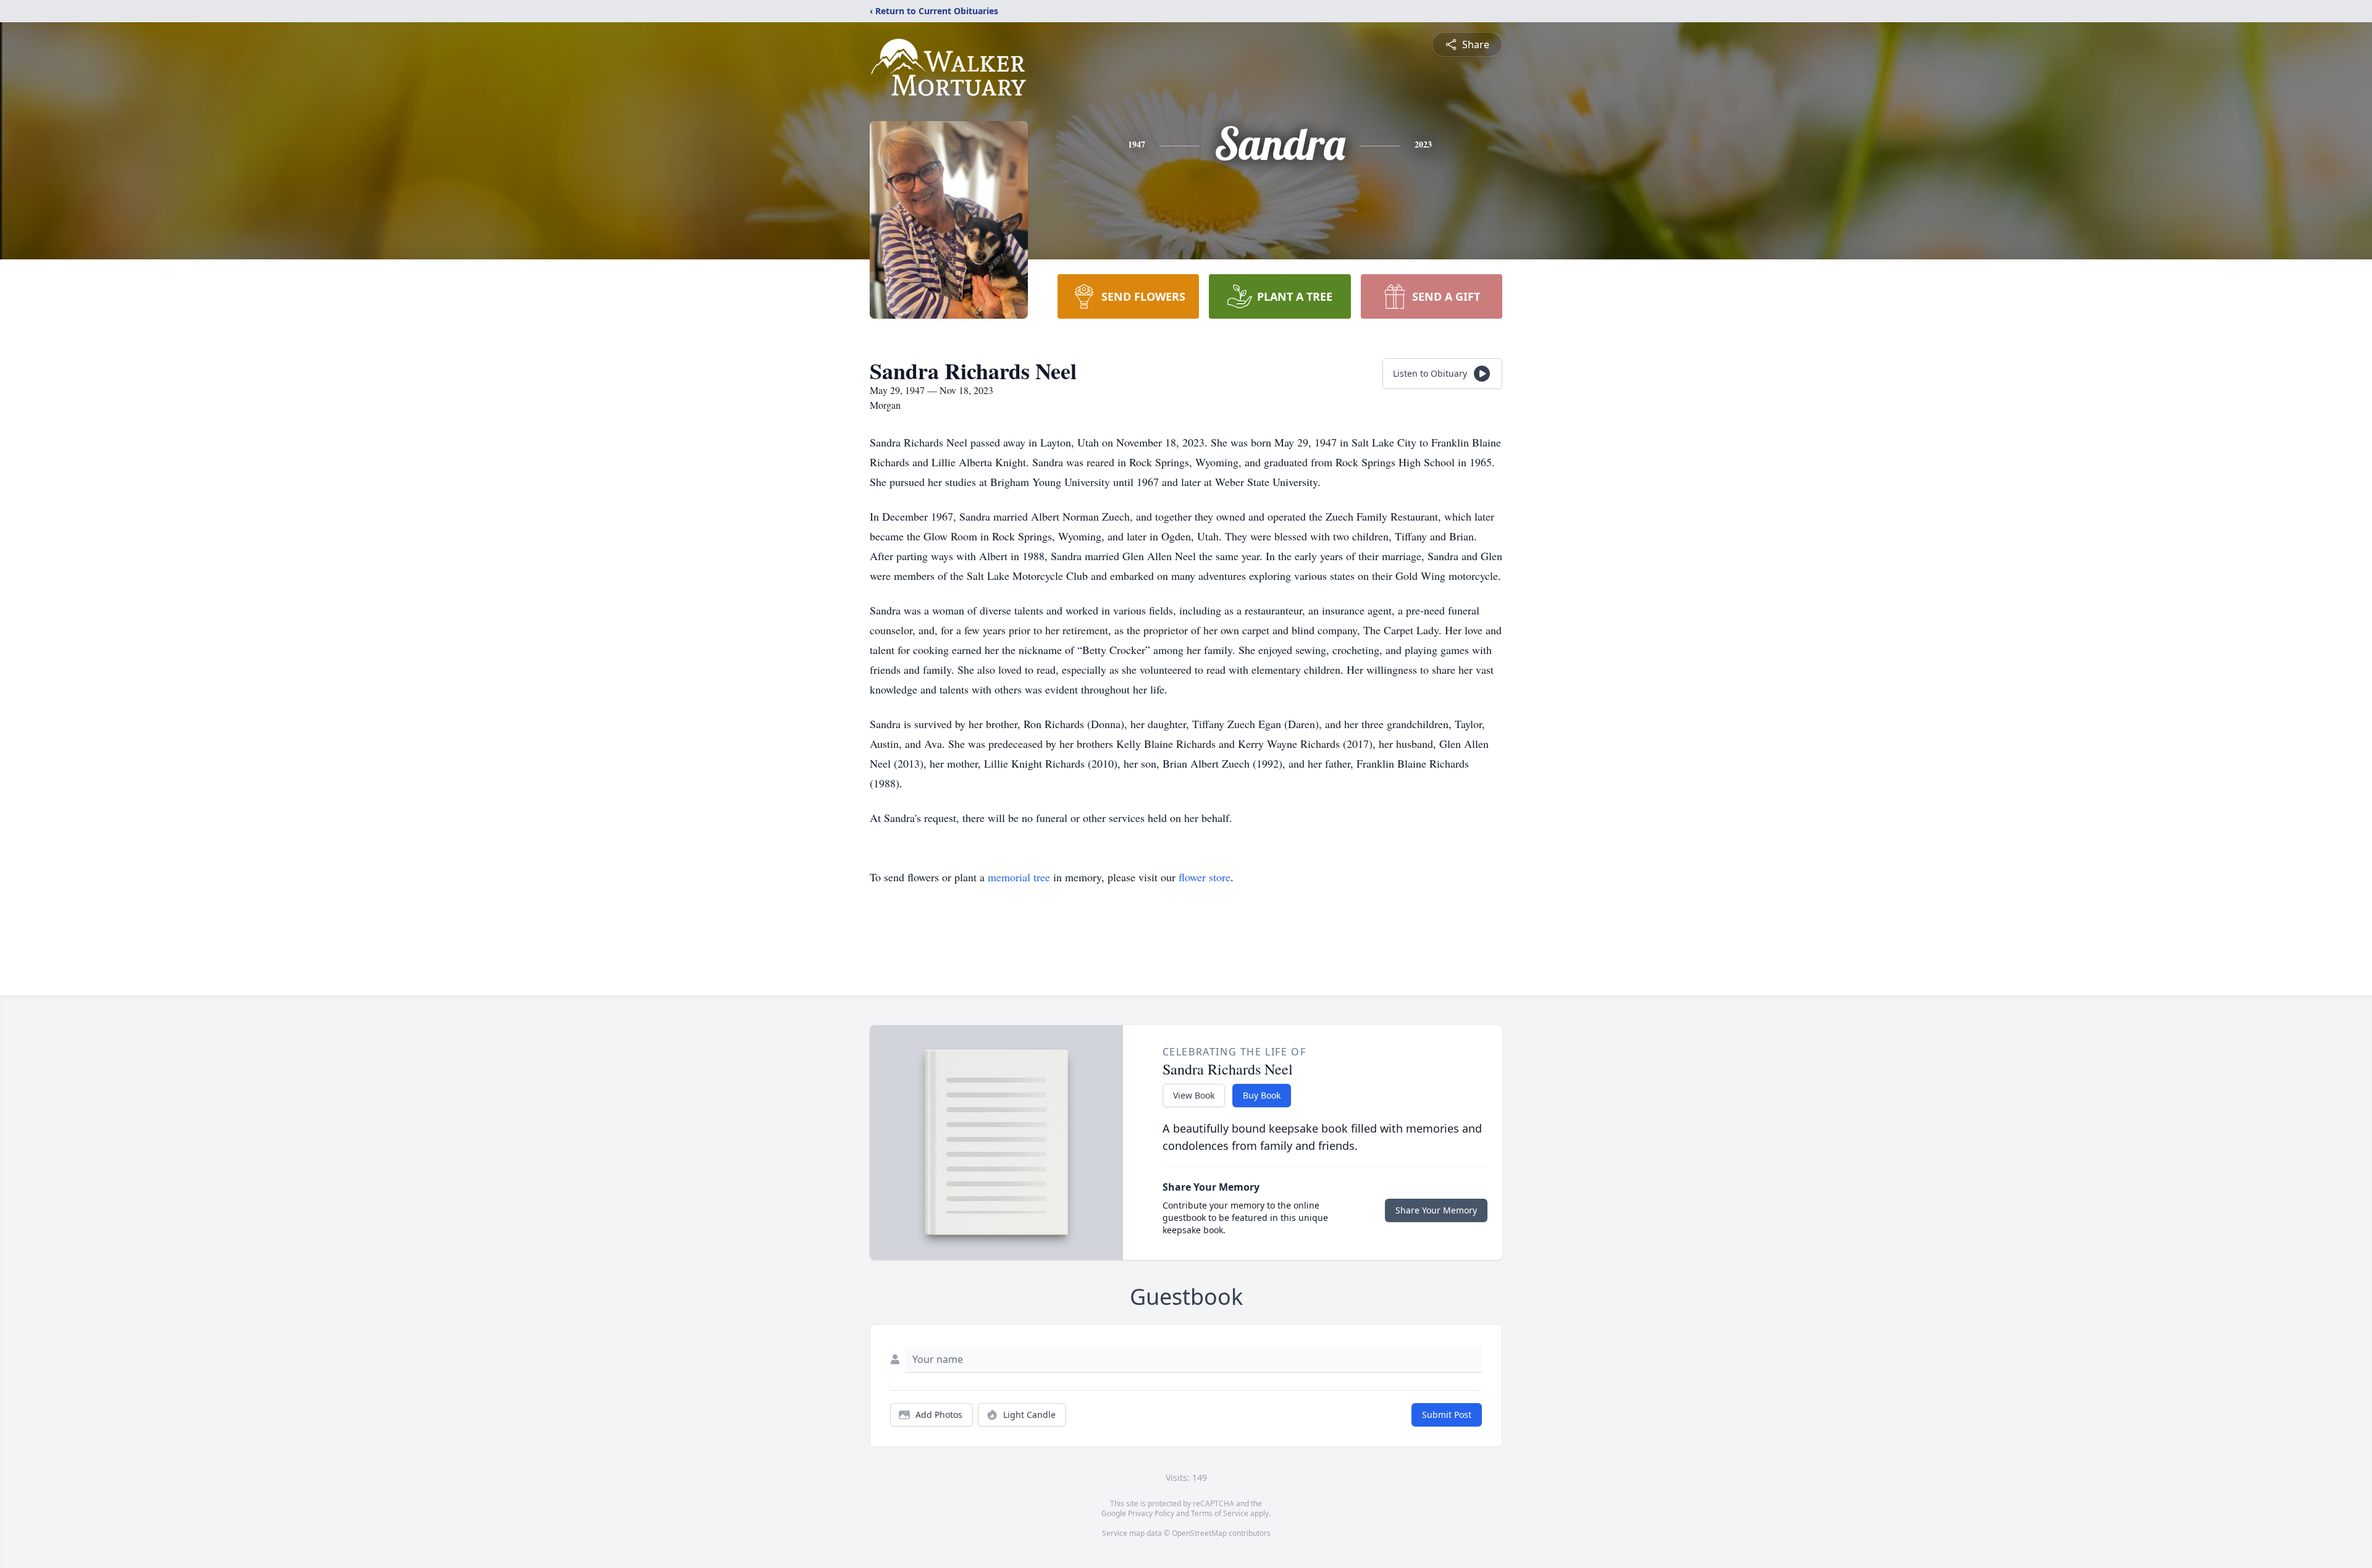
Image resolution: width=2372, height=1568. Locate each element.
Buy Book (1262, 1095)
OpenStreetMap (1199, 1533)
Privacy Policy (1151, 1513)
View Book (1194, 1095)
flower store (1205, 877)
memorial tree (1019, 877)
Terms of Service (1220, 1513)
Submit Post (1447, 1415)
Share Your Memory (1436, 1210)
